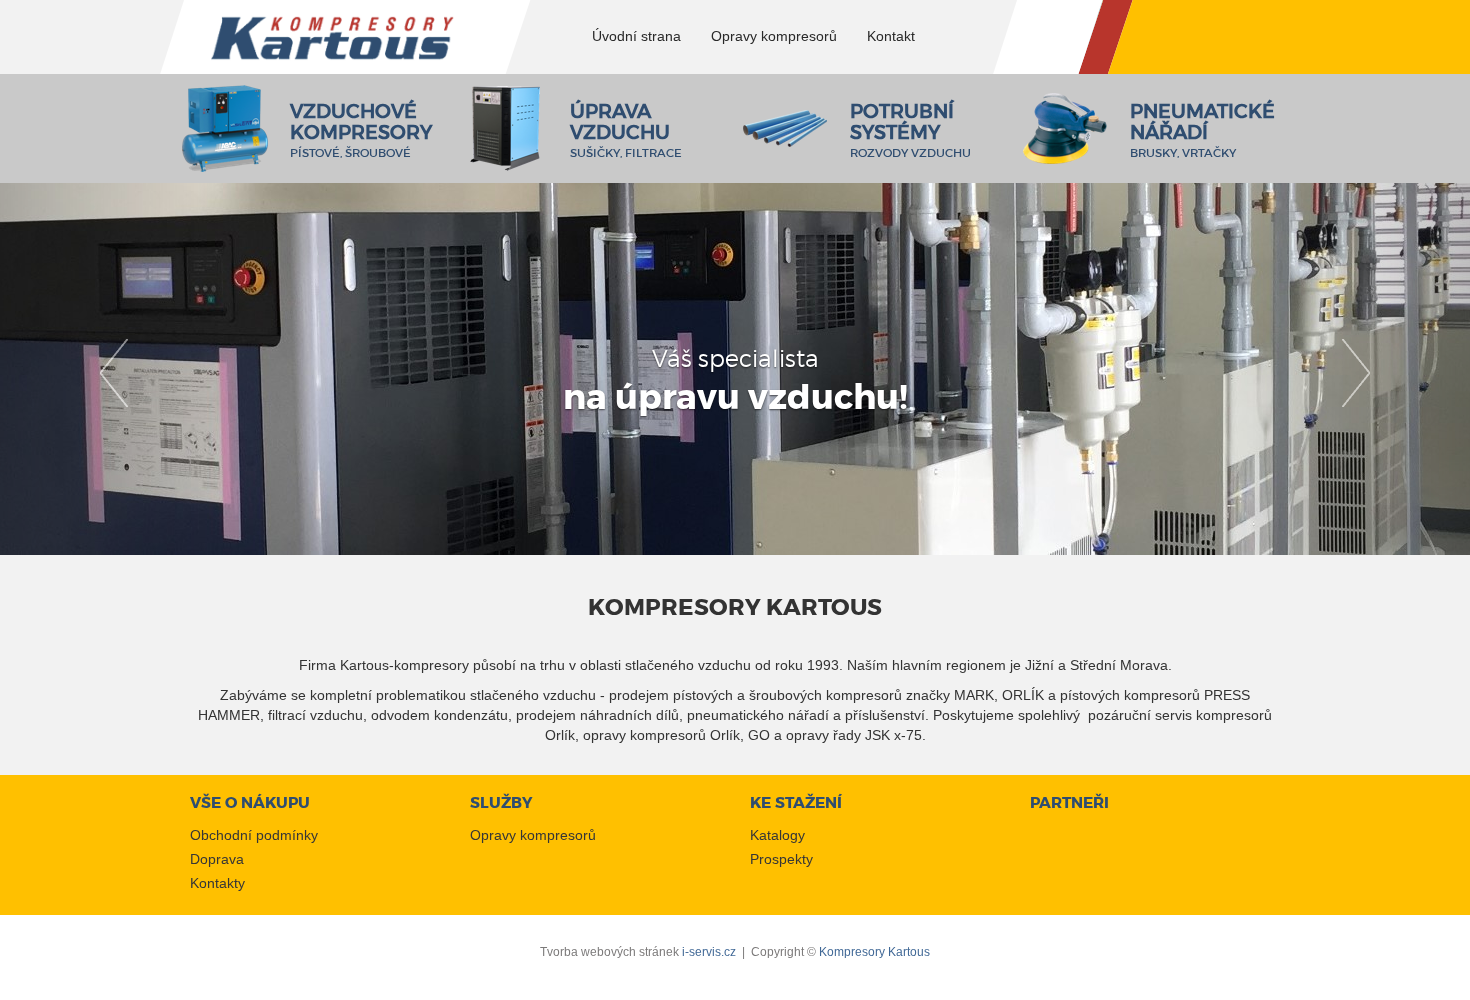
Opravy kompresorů (533, 835)
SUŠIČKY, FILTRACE (626, 133)
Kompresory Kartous (874, 952)
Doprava (217, 859)
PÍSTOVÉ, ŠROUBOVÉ (361, 133)
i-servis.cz (709, 952)
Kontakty (217, 883)
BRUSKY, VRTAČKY (1202, 133)
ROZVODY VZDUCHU (910, 133)
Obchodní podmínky (254, 835)
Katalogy (777, 835)
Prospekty (781, 859)
